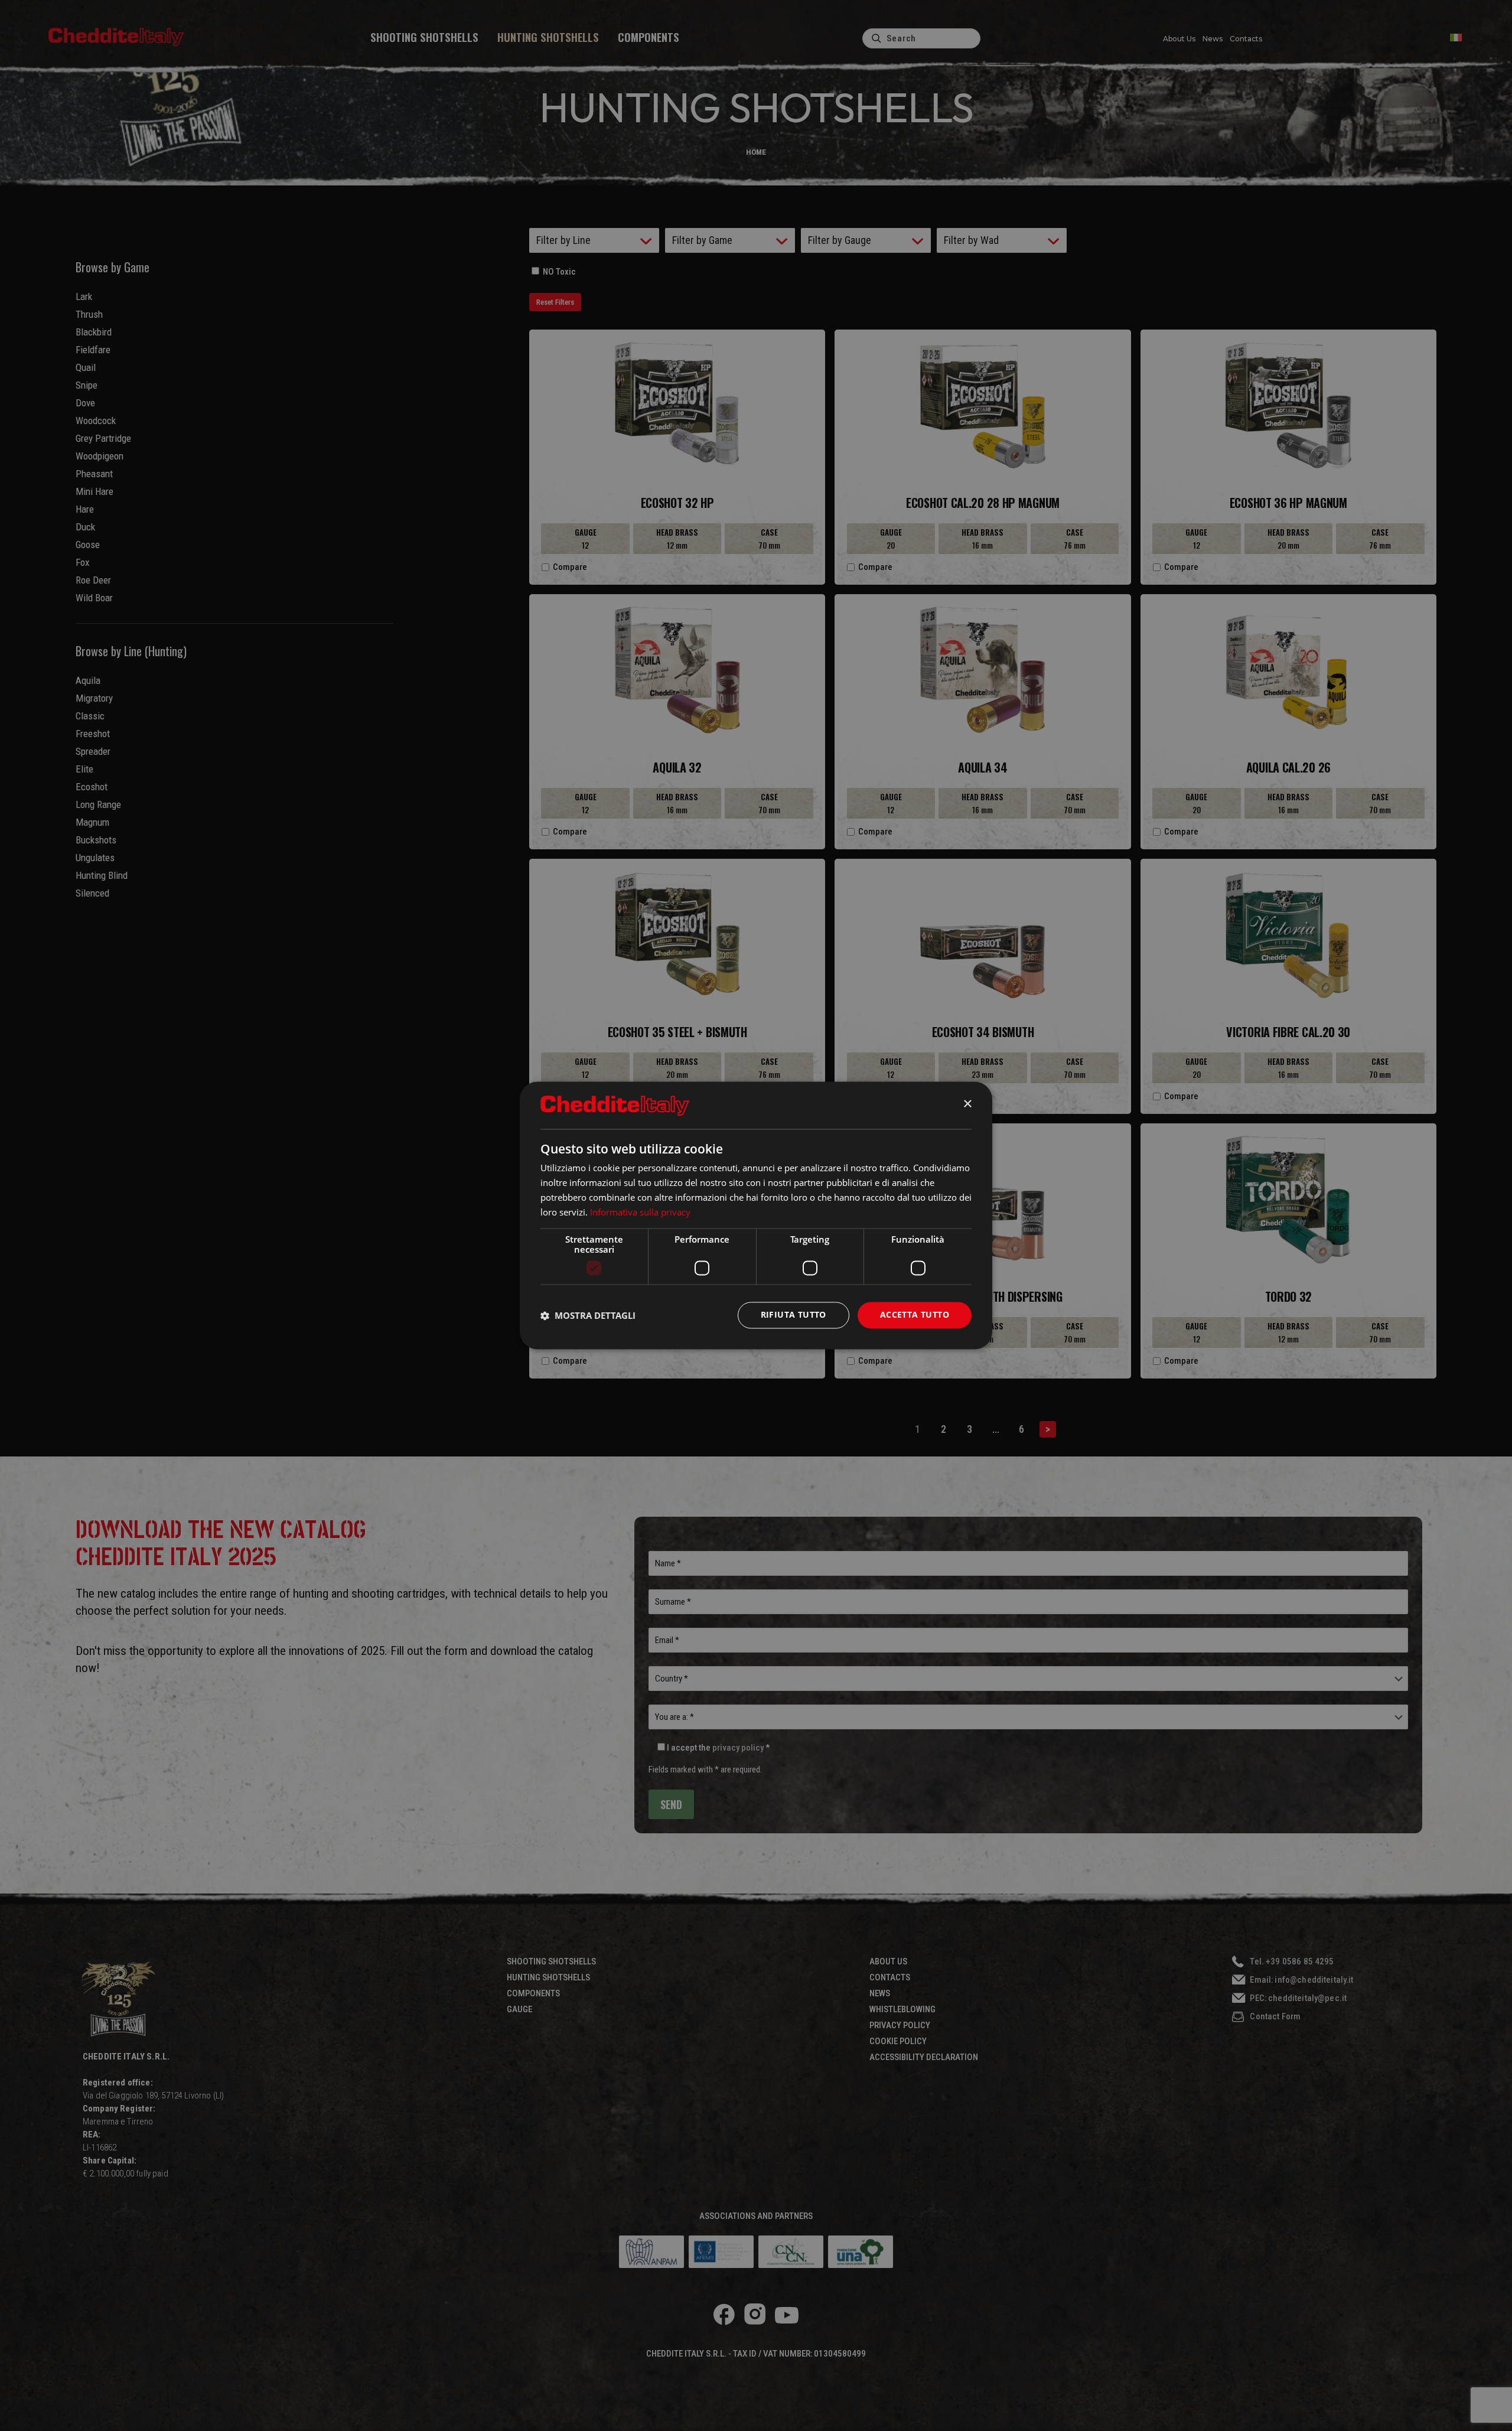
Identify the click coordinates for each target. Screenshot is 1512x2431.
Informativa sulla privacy (640, 1212)
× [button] (967, 1105)
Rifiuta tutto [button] (794, 1315)
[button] (588, 1315)
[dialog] (756, 1215)
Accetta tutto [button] (915, 1315)
